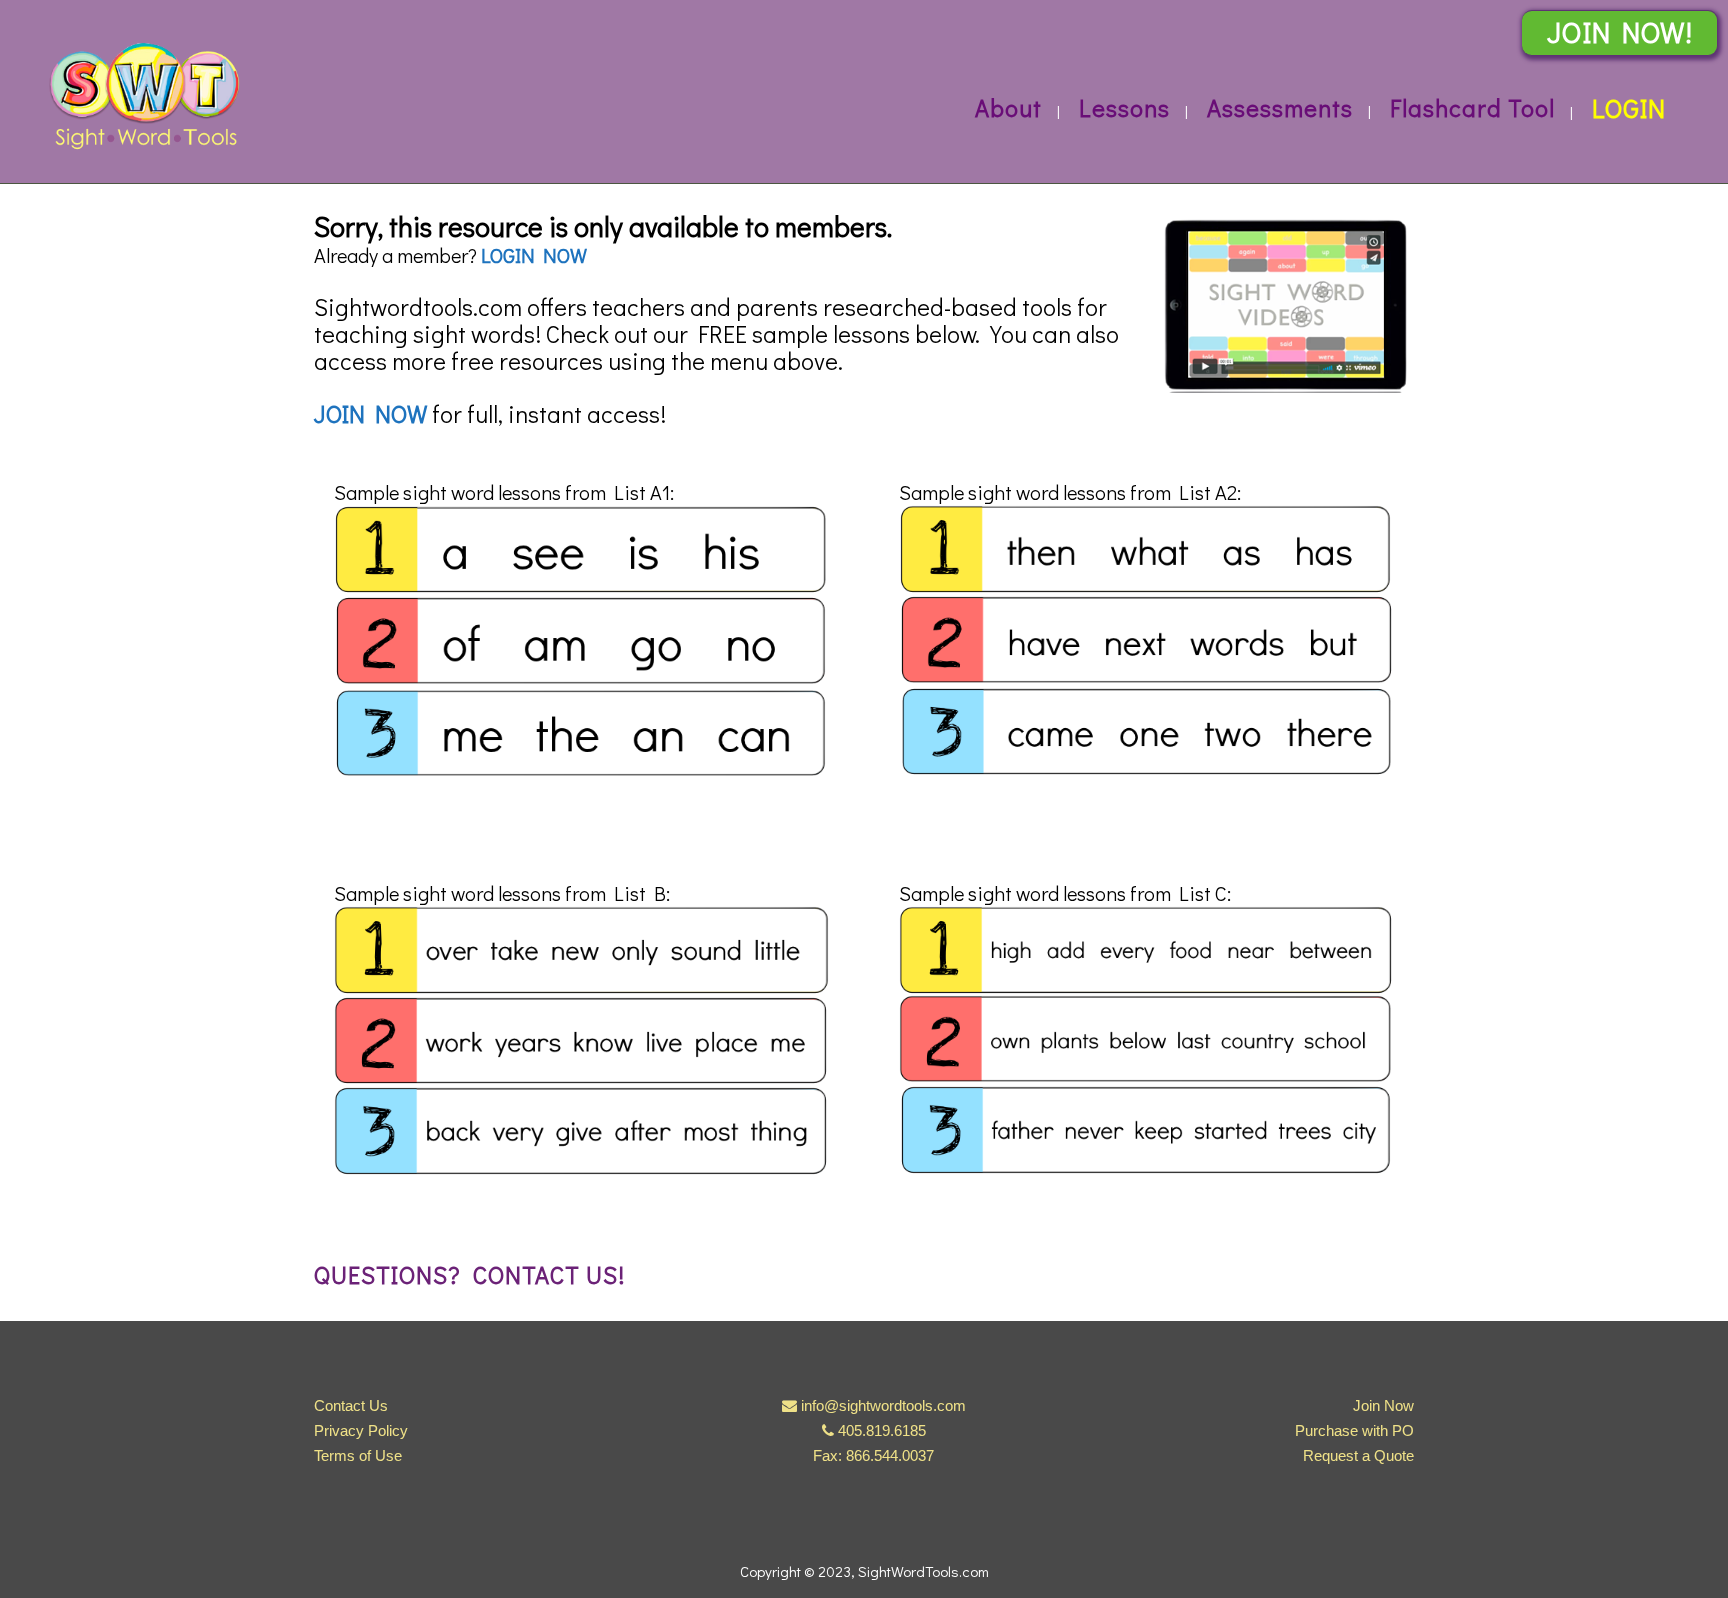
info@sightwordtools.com (883, 1405)
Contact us (545, 1274)
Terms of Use (358, 1455)
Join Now (1383, 1405)
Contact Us (351, 1405)
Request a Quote (1358, 1455)
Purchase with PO (1354, 1430)
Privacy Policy (361, 1430)
